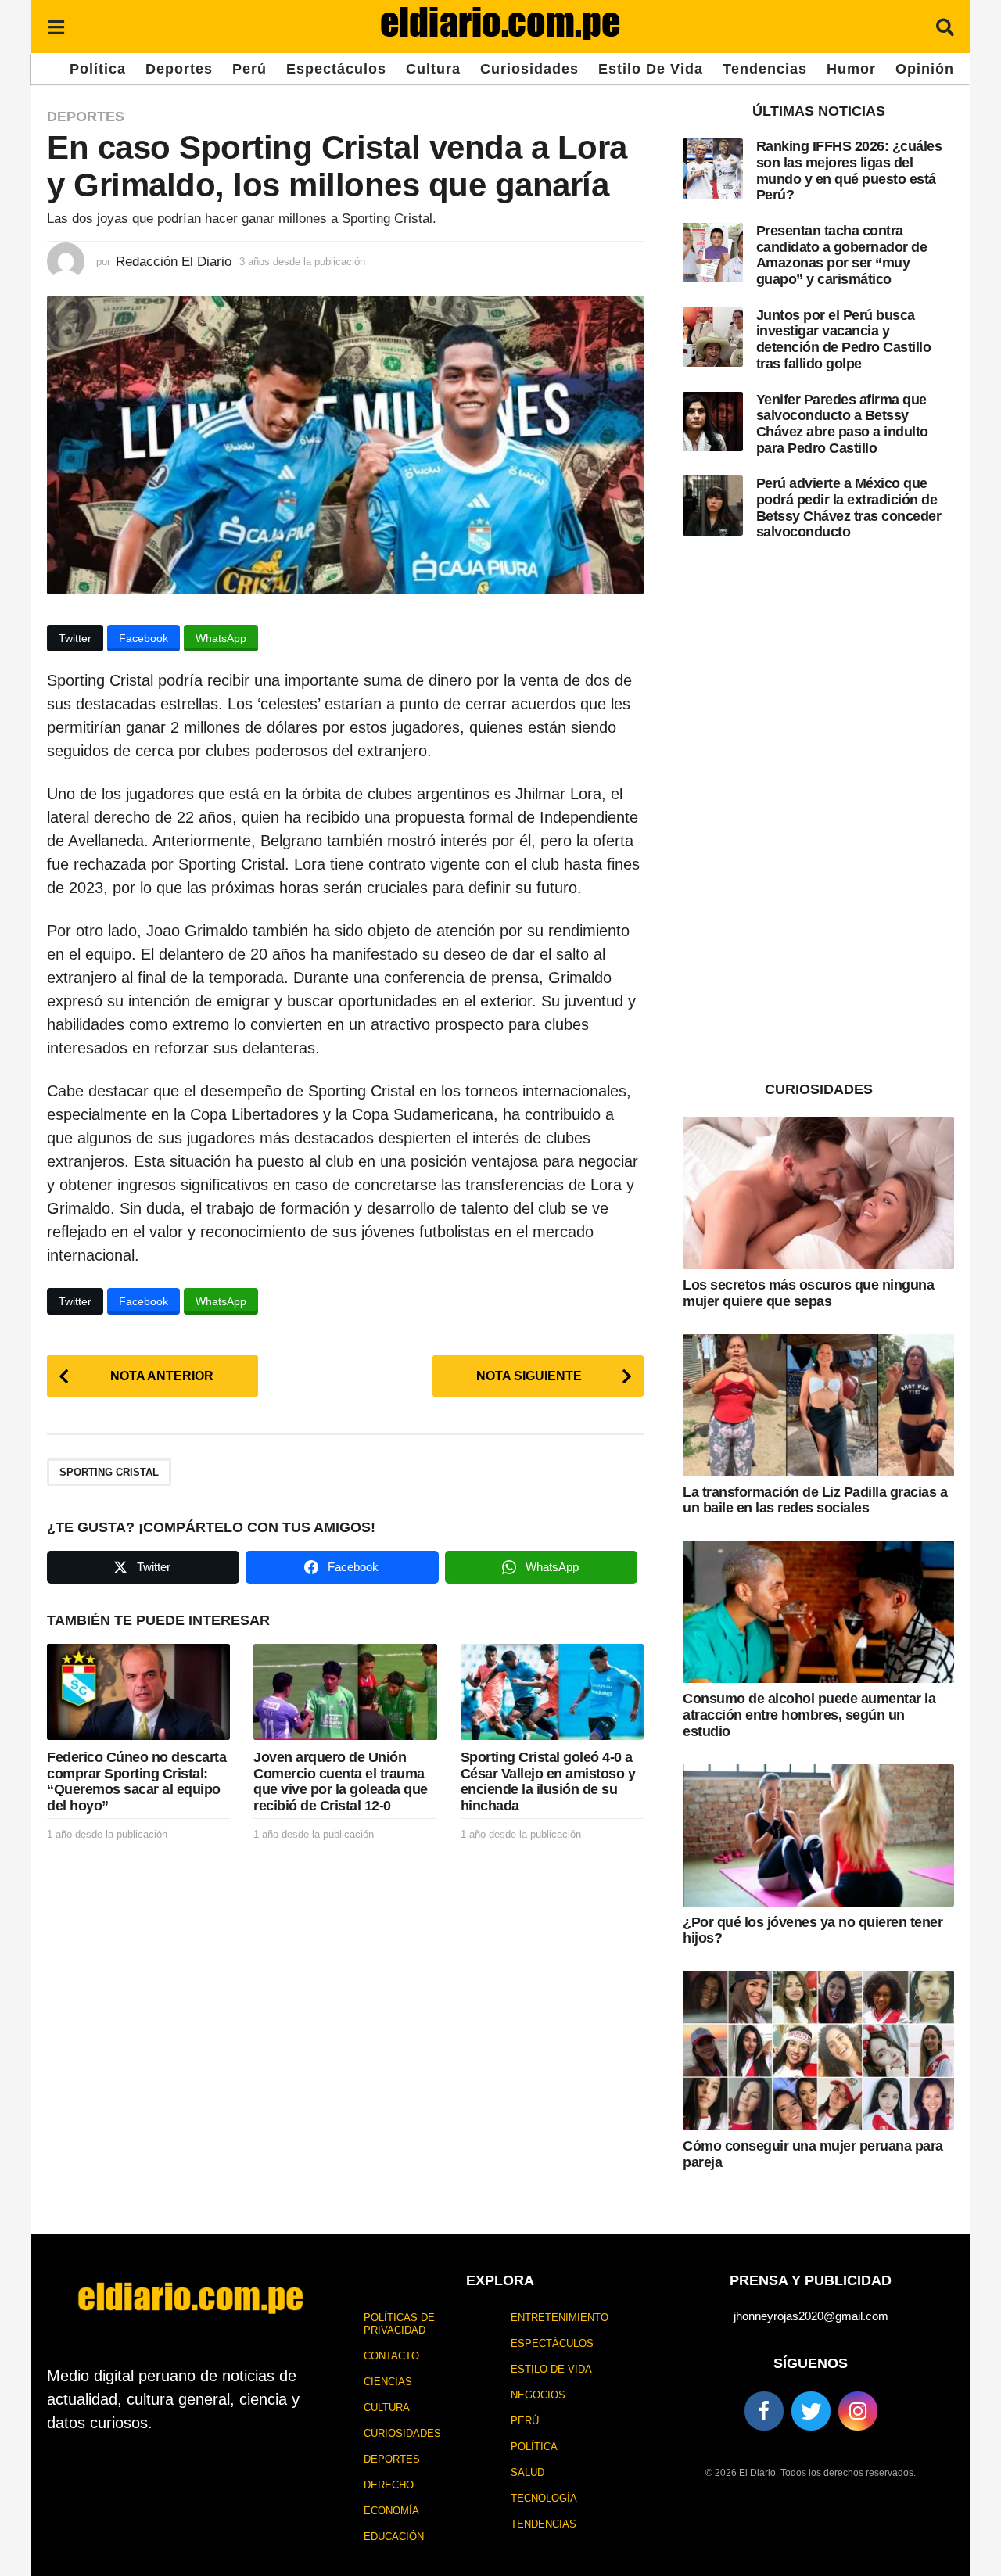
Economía (391, 2511)
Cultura (433, 69)
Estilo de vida (651, 69)
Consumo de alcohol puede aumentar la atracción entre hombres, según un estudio (809, 1715)
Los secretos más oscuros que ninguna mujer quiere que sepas (808, 1293)
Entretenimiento (560, 2318)
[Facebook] (764, 2411)
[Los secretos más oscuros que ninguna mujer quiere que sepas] (818, 1193)
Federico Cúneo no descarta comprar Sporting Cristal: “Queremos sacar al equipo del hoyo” (136, 1781)
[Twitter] (811, 2411)
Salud (527, 2472)
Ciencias (388, 2382)
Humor (851, 69)
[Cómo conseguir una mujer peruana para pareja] (818, 2050)
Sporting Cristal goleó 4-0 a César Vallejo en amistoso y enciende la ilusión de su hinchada (548, 1781)
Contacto (391, 2356)
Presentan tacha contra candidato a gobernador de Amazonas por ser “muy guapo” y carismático (842, 255)
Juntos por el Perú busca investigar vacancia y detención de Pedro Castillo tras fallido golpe (844, 339)
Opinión (925, 69)
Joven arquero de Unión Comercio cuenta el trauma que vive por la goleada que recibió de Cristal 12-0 (341, 1781)
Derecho (389, 2485)
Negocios (538, 2395)
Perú (249, 69)
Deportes (179, 69)
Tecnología (544, 2498)
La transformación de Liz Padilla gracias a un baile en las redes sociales (815, 1500)
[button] (56, 27)
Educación (394, 2537)
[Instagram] (858, 2411)
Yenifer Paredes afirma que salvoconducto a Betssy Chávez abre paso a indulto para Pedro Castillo (842, 424)
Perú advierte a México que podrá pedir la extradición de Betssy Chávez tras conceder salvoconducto (849, 508)
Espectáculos (336, 69)
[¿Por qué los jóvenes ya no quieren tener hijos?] (818, 1835)
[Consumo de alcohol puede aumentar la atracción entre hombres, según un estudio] (818, 1612)
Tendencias (765, 69)
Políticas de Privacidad (399, 2324)
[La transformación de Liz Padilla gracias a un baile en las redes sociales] (818, 1405)
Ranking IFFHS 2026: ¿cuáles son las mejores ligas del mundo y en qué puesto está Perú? (849, 170)
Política (98, 69)
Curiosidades (529, 69)
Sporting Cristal (109, 1472)
